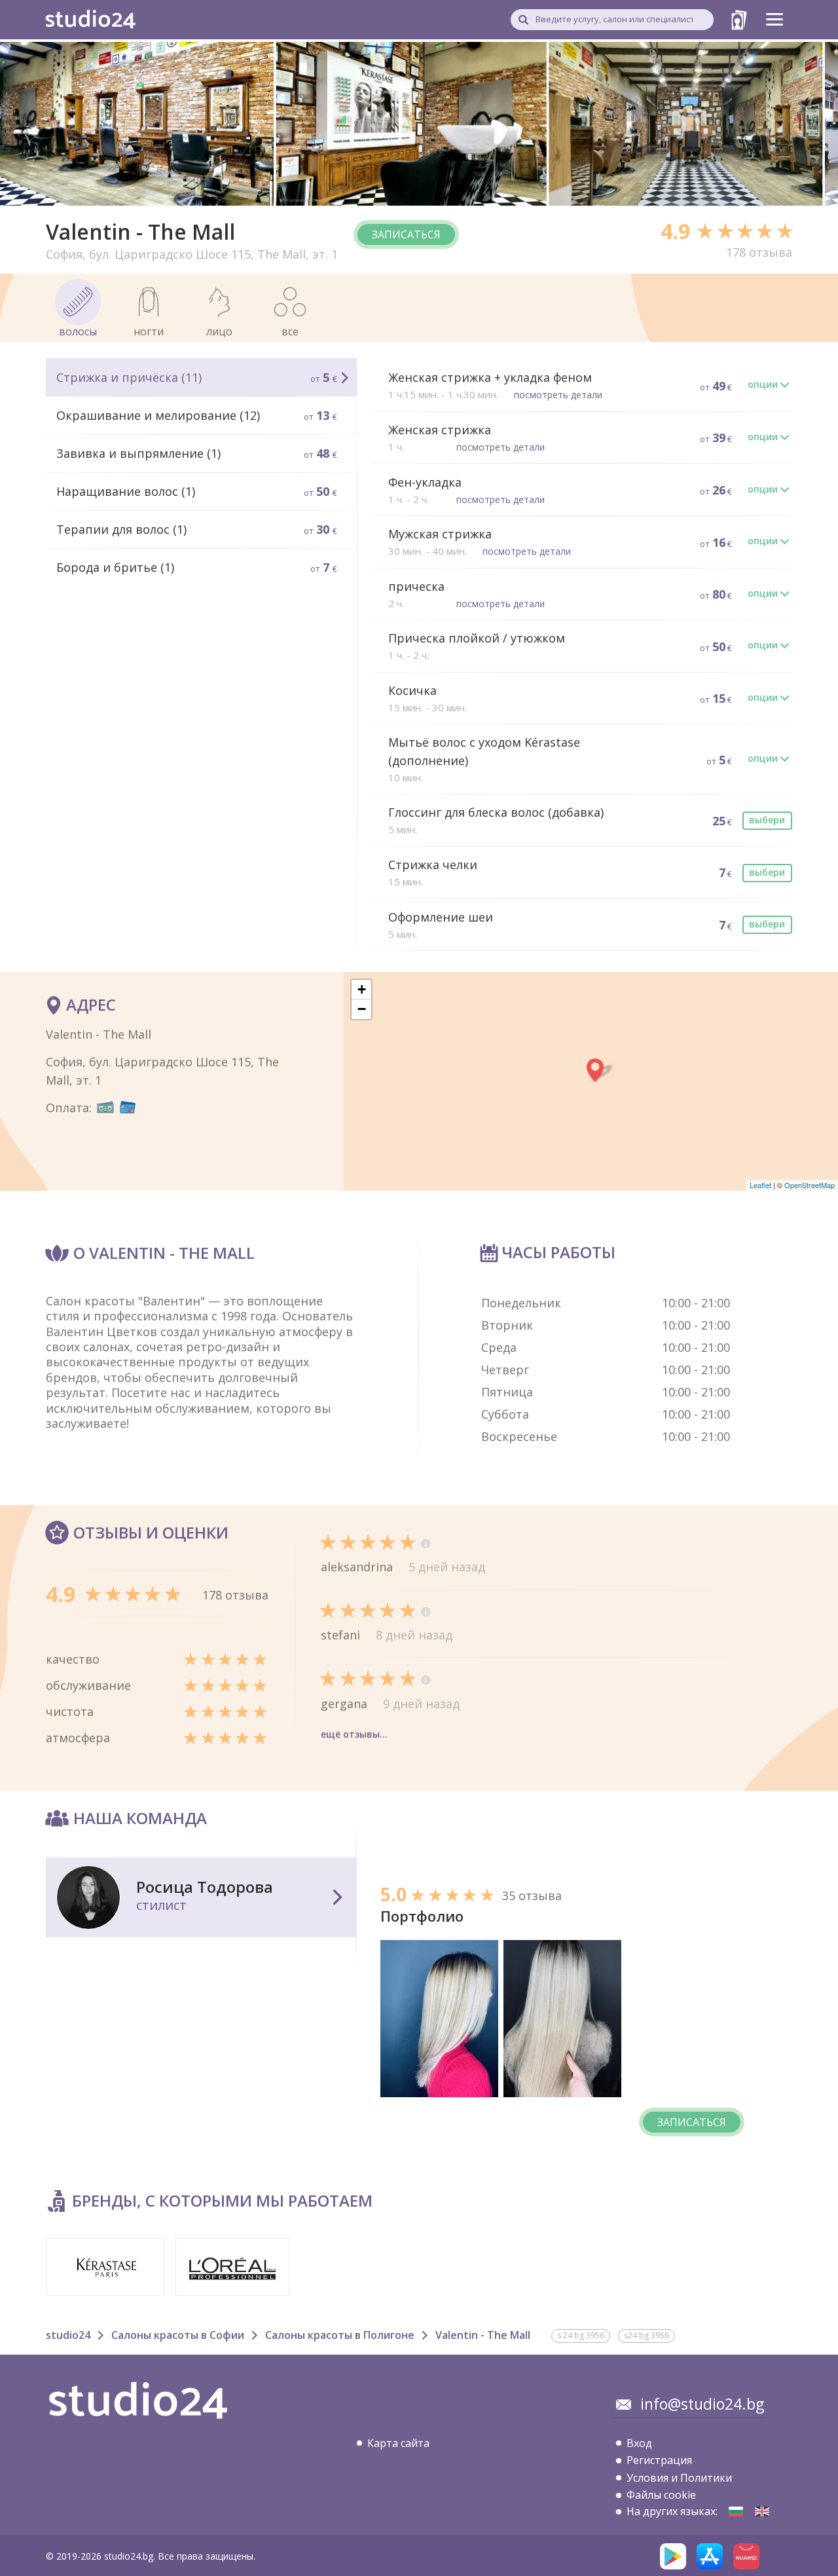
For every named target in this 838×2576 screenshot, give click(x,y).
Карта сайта (398, 2443)
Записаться (406, 234)
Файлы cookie (661, 2495)
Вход (639, 2443)
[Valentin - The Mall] (736, 2511)
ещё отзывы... (354, 1734)
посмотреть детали (558, 395)
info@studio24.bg (702, 2404)
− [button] (362, 1009)
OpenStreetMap (810, 1185)
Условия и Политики (679, 2478)
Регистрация (659, 2460)
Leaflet (760, 1185)
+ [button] (362, 989)
